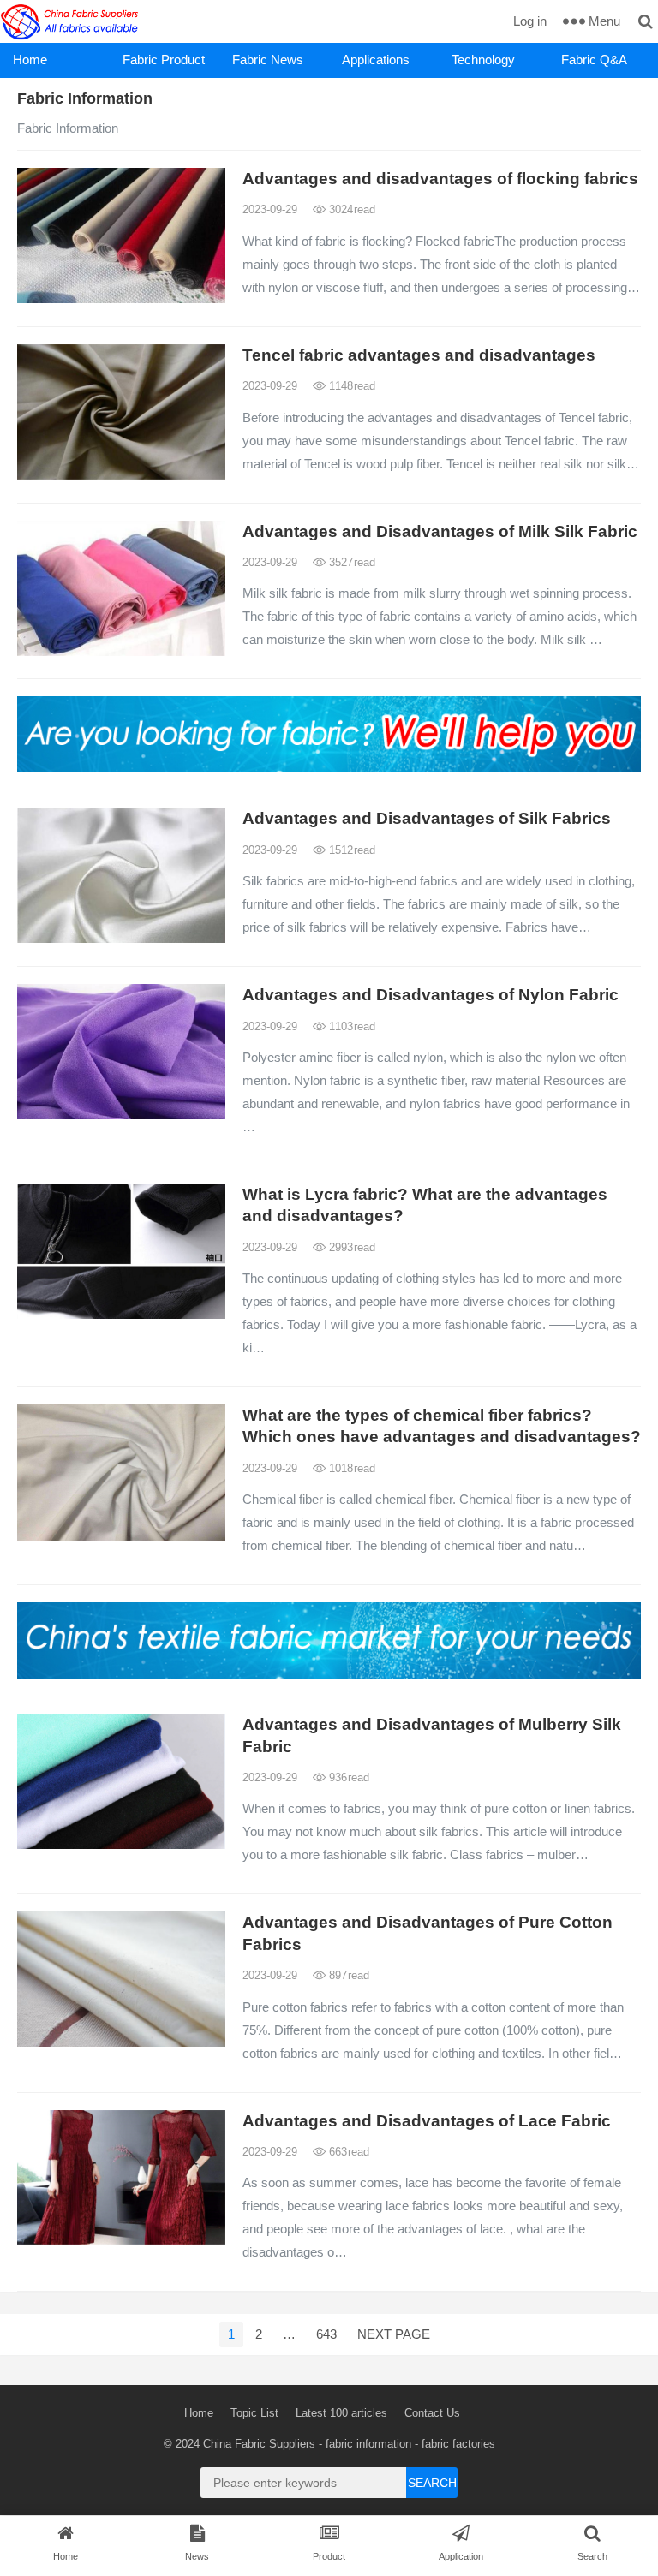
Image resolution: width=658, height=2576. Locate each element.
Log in (530, 21)
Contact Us (432, 2413)
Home (30, 60)
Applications (376, 60)
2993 (350, 1247)
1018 (350, 1468)
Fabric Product (164, 60)
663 (347, 2152)
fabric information (368, 2444)
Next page (394, 2334)
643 (326, 2334)
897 (347, 1975)
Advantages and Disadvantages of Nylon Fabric (431, 995)
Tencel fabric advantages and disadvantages (419, 355)
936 (347, 1777)
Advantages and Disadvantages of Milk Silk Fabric (440, 531)
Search (432, 2483)
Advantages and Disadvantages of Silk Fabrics (427, 818)
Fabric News (268, 60)
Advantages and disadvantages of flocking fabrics (440, 179)
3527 (350, 562)
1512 (350, 850)
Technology (483, 60)
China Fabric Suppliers (259, 2444)
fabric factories (458, 2444)
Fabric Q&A (594, 60)
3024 (350, 209)
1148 (350, 386)
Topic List (254, 2413)
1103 (350, 1026)
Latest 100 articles (341, 2413)
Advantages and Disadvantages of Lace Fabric (427, 2121)
